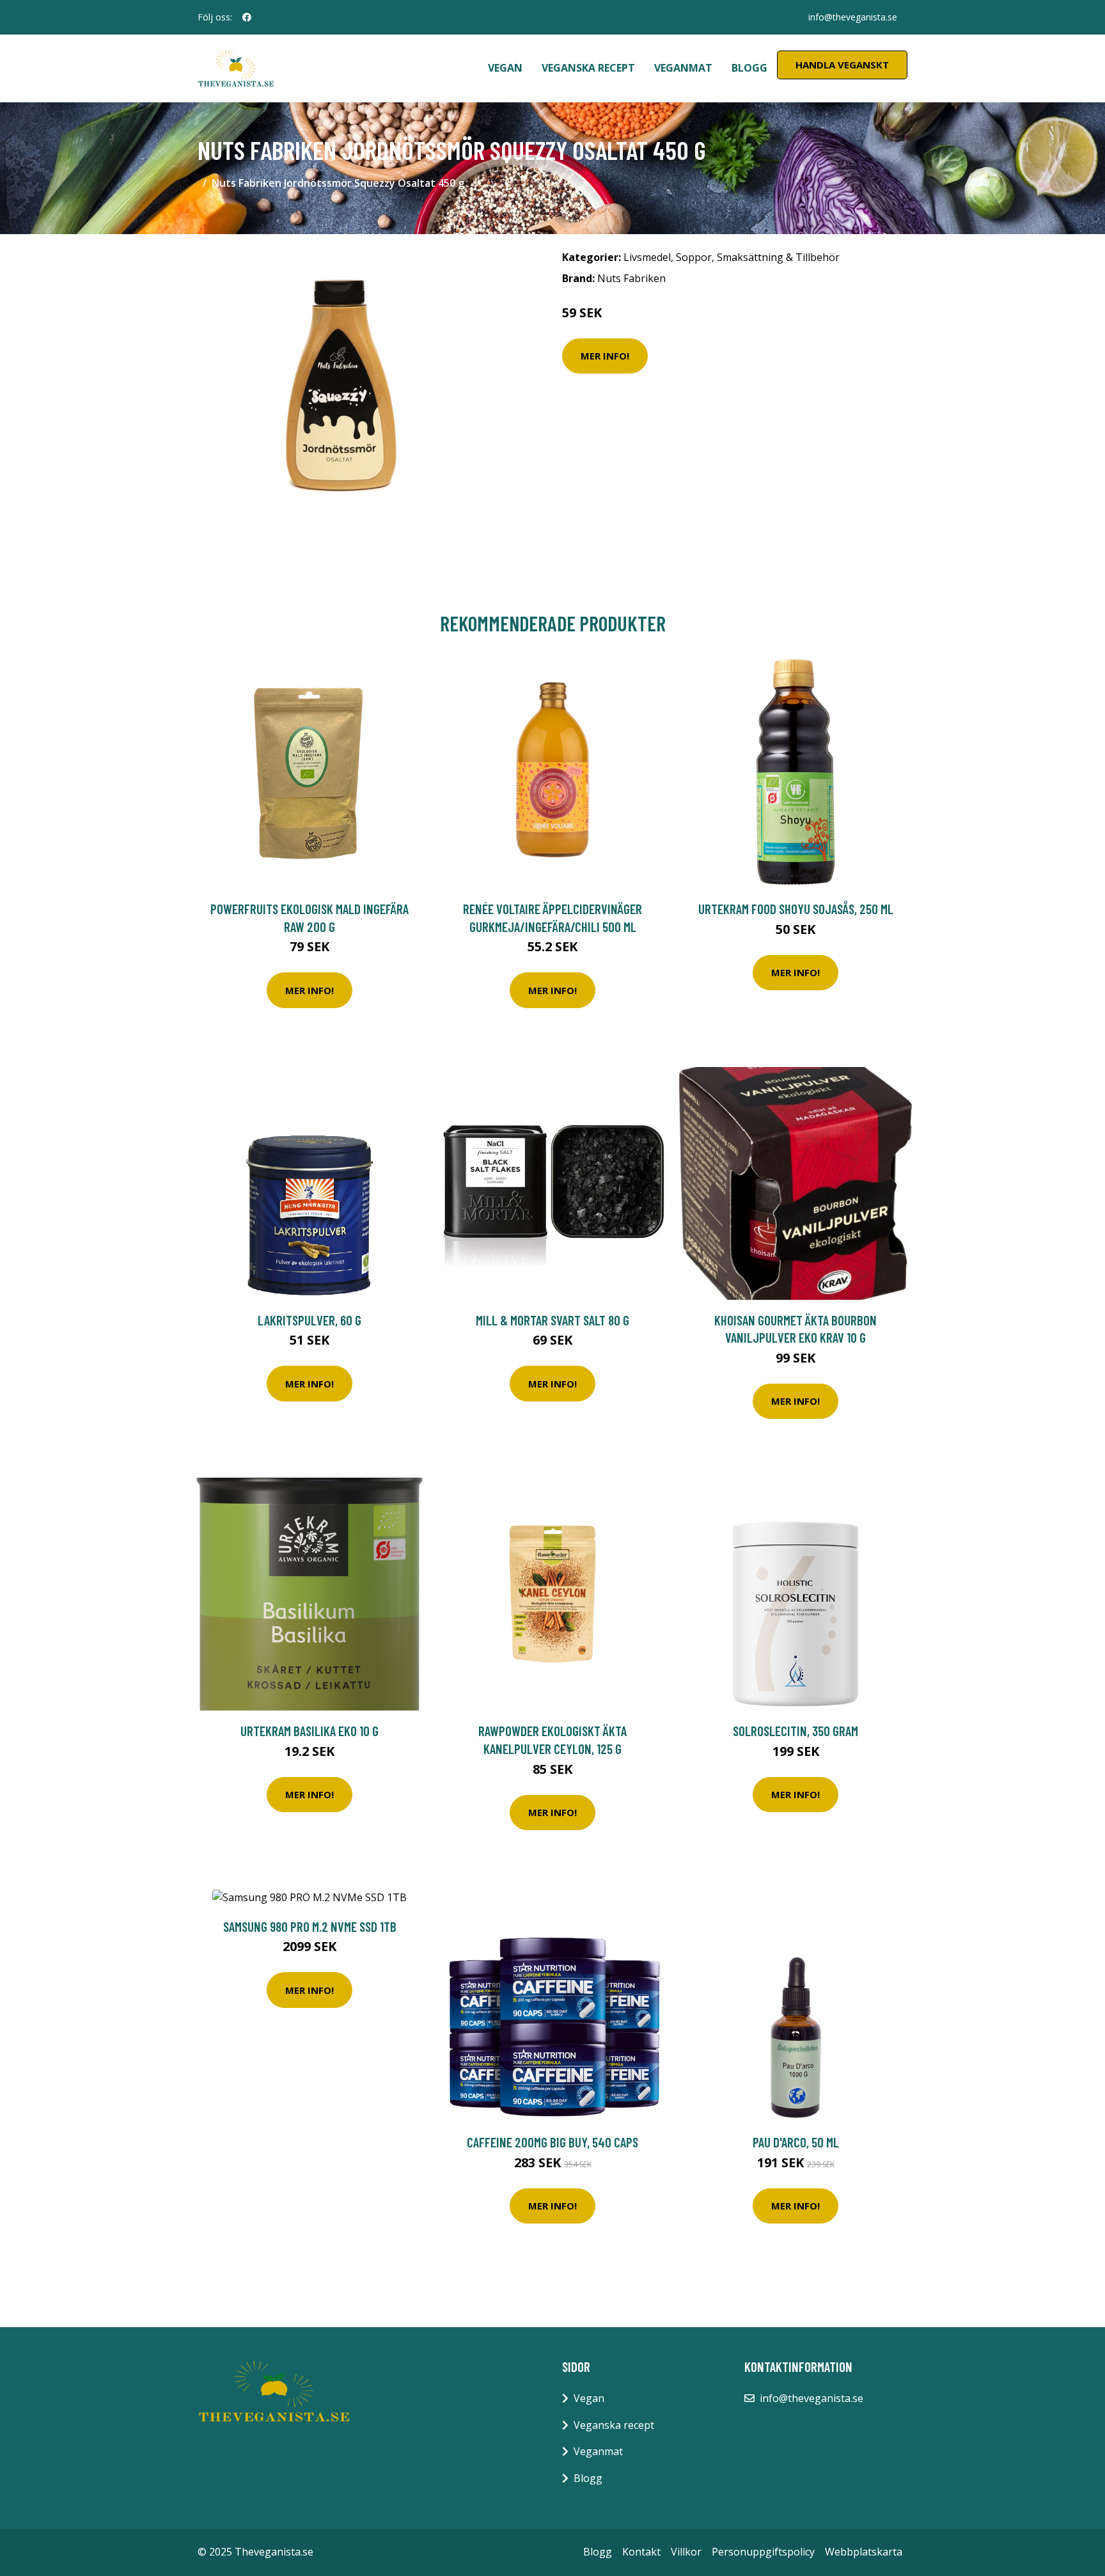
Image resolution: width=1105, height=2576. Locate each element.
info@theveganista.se (853, 17)
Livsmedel (647, 257)
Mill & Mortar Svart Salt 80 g (552, 1320)
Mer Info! (605, 356)
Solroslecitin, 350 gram (795, 1731)
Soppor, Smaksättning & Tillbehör (758, 257)
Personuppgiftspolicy (763, 2552)
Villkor (686, 2552)
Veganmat (683, 68)
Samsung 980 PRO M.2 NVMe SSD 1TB (310, 1926)
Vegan (505, 68)
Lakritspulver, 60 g (310, 1320)
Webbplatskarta (864, 2552)
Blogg (749, 68)
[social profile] (247, 17)
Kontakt (641, 2552)
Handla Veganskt (842, 65)
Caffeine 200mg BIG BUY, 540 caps (552, 2142)
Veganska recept (588, 68)
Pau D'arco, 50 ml (796, 2142)
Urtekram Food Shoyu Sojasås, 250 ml (796, 909)
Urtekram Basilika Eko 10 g (310, 1731)
